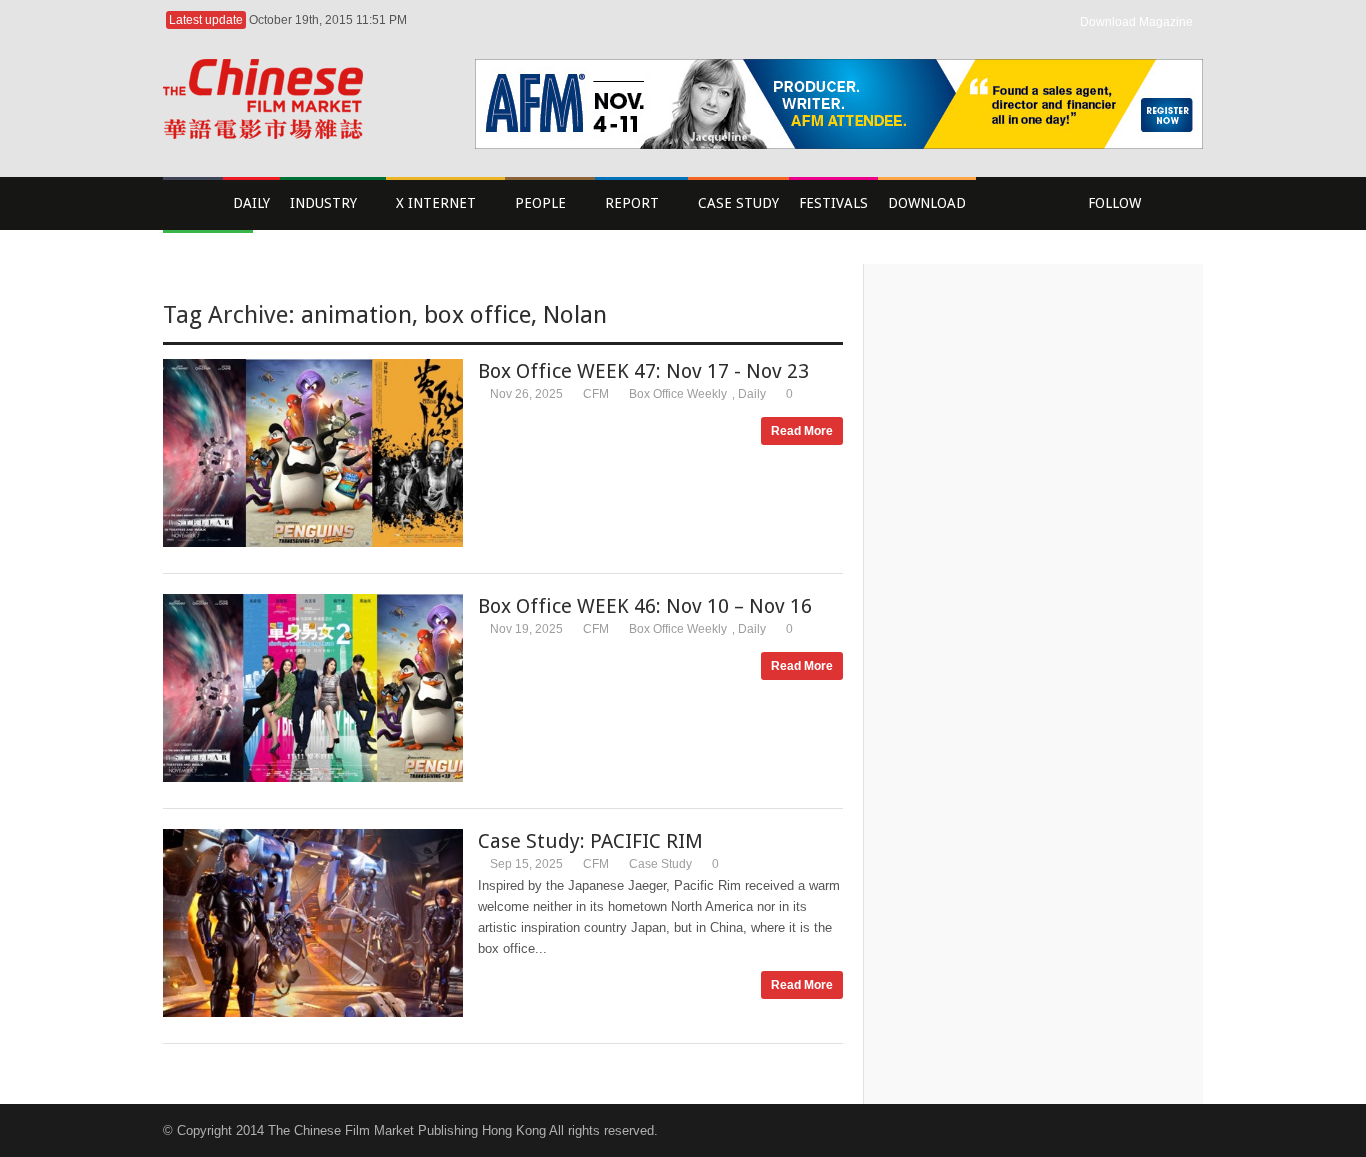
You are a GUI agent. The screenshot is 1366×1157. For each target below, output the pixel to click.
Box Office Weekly (678, 394)
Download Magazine (1136, 22)
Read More (802, 431)
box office (477, 315)
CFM (596, 394)
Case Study (660, 864)
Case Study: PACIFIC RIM (590, 841)
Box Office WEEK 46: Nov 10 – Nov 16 (645, 606)
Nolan (575, 315)
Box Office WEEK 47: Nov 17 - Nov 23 (643, 371)
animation (356, 315)
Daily (752, 394)
